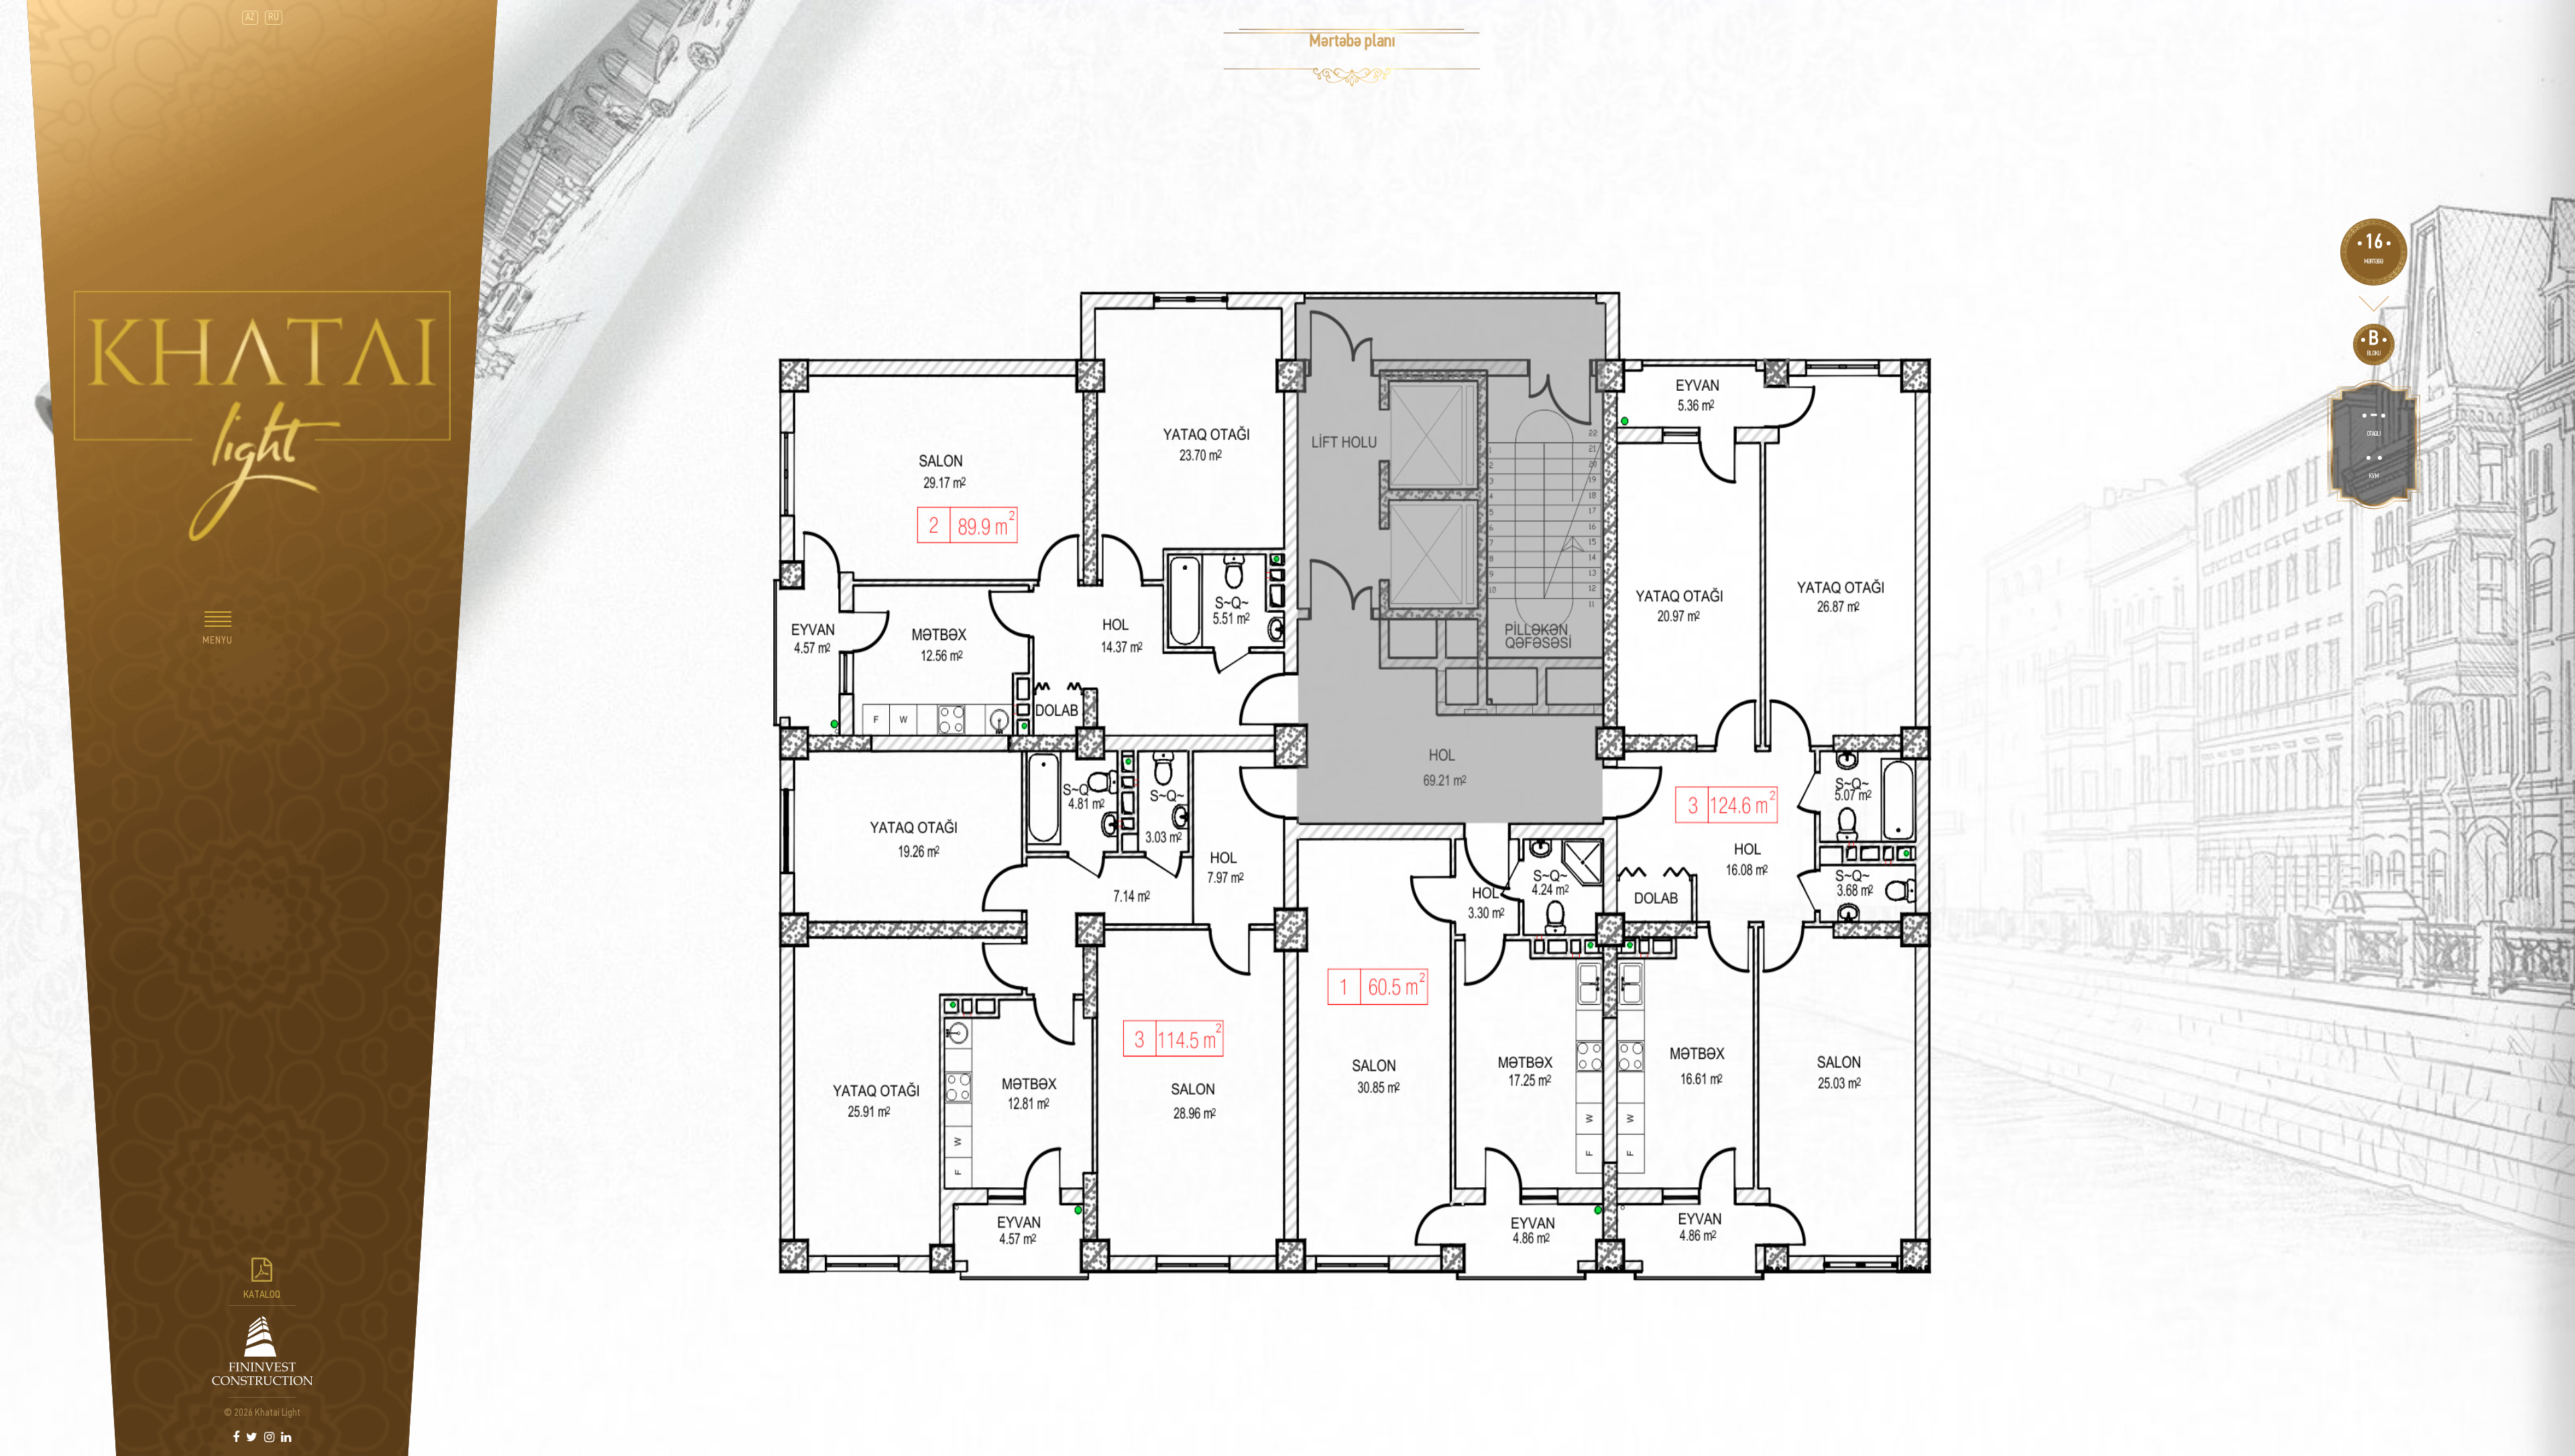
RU (274, 18)
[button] (218, 631)
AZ (250, 18)
